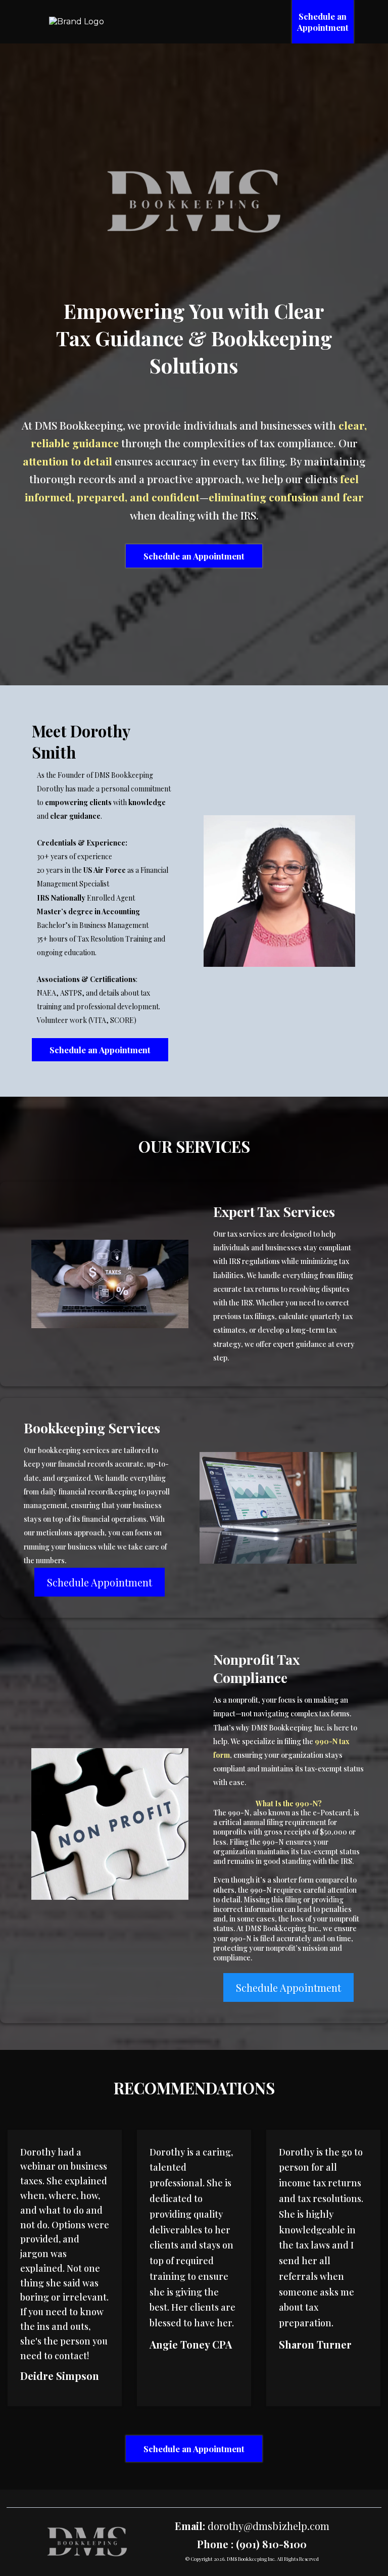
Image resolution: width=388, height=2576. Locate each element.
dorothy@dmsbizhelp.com (269, 2526)
